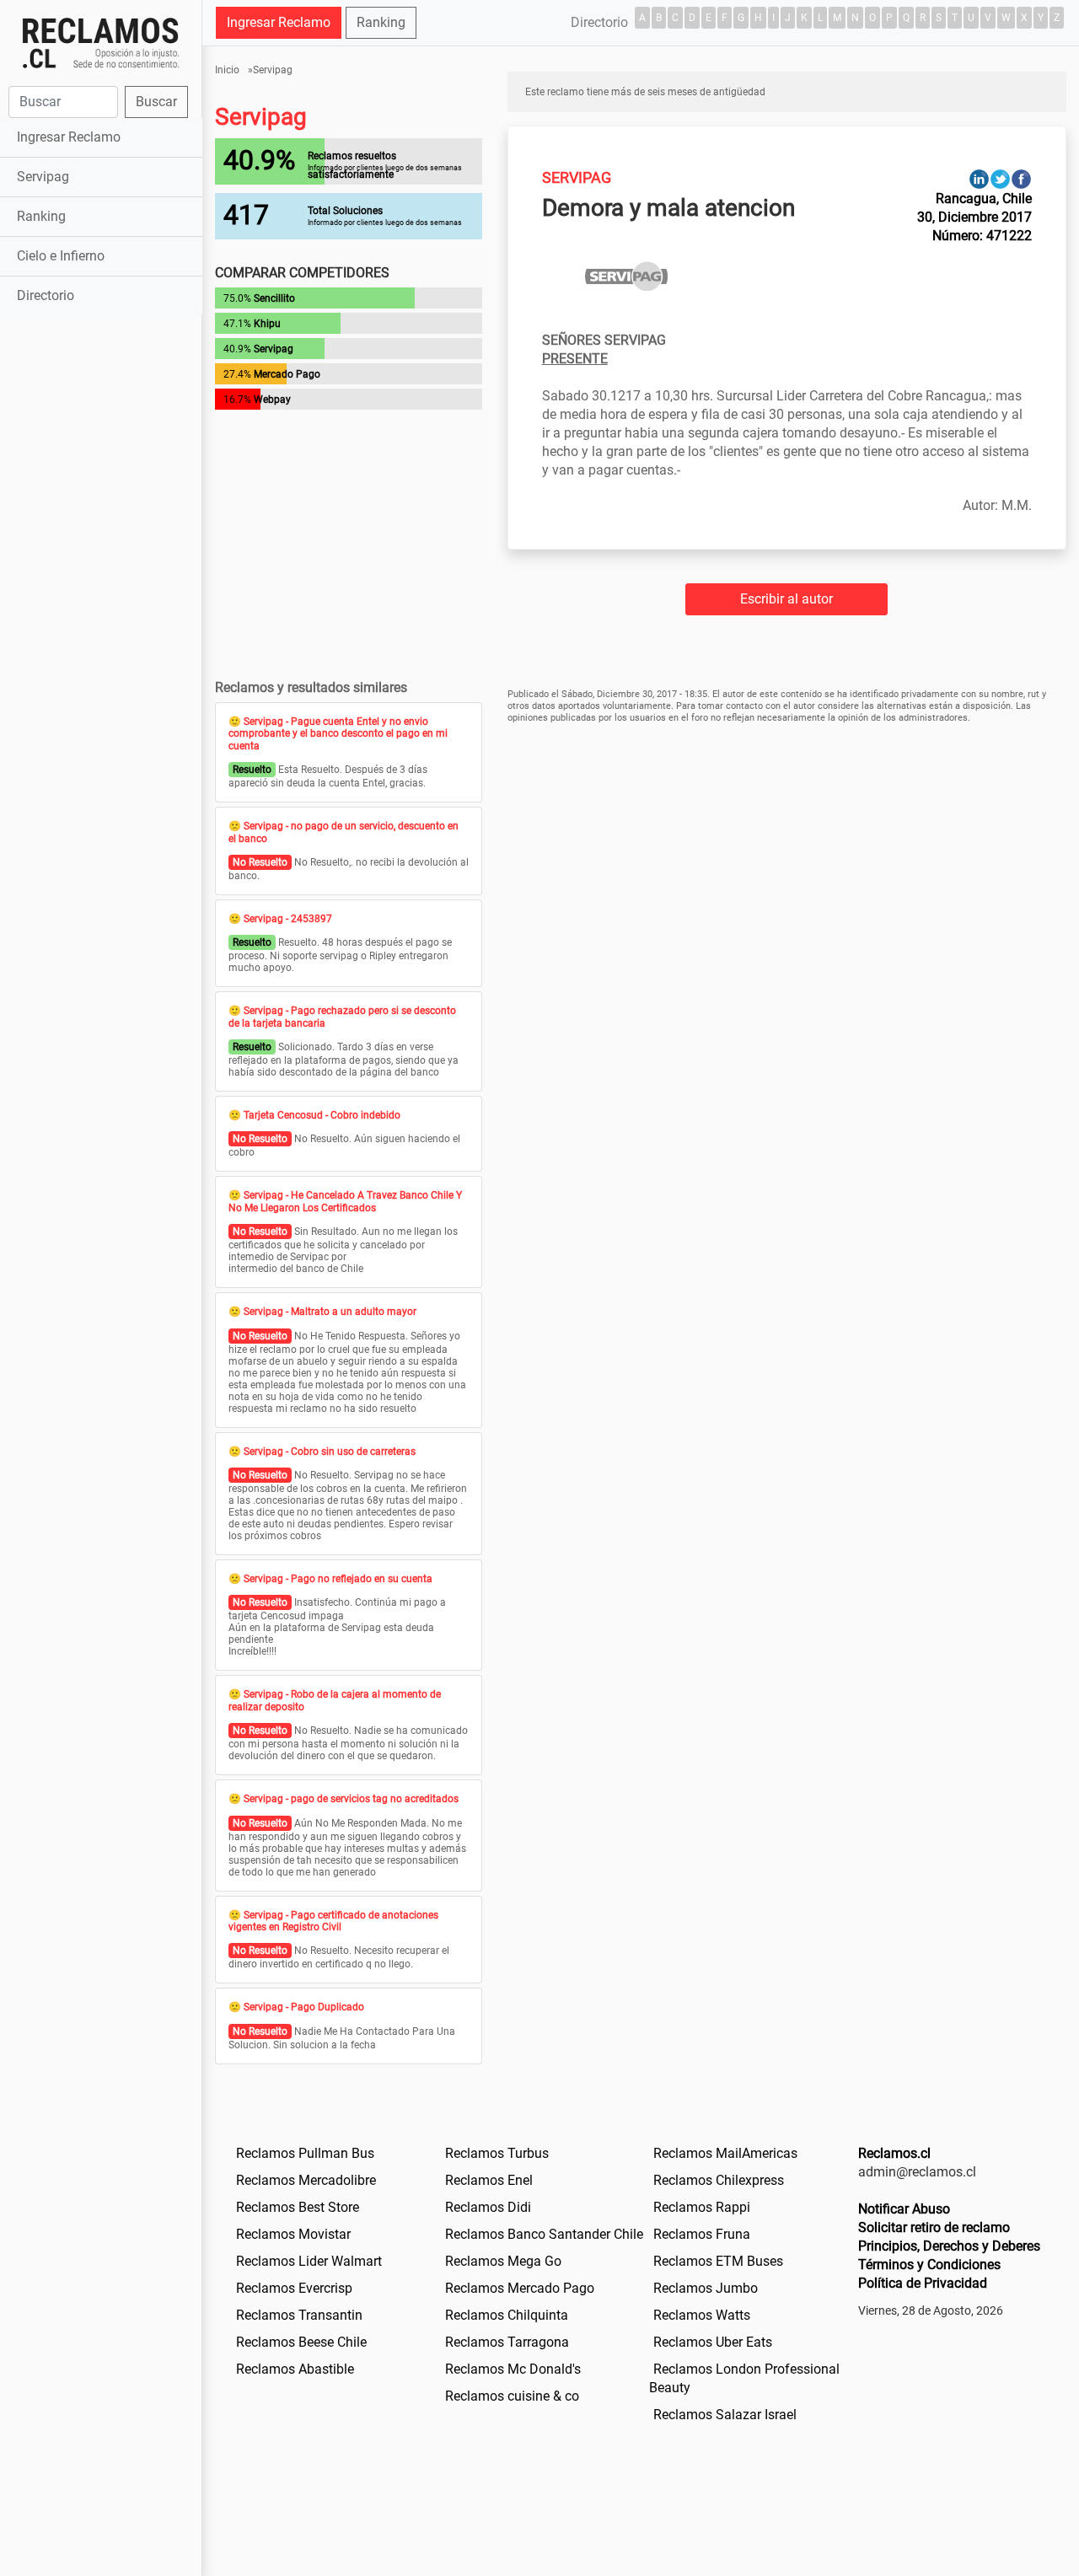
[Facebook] (1021, 178)
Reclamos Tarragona (507, 2342)
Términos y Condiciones (929, 2265)
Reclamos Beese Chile (301, 2342)
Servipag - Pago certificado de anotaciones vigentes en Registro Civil (333, 1921)
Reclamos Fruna (702, 2234)
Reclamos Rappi (702, 2207)
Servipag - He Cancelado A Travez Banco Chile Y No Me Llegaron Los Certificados (345, 1201)
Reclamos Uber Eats (713, 2342)
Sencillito (274, 298)
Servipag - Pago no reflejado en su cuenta (338, 1579)
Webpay (272, 400)
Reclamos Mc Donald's (513, 2369)
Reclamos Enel (489, 2180)
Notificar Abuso (904, 2209)
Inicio (227, 70)
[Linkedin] (979, 178)
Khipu (267, 324)
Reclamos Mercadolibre (306, 2180)
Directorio (46, 295)
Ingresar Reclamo (69, 137)
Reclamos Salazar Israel (725, 2415)
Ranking (41, 216)
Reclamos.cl (894, 2153)
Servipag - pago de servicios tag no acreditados (351, 1799)
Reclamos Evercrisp (294, 2288)
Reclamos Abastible (295, 2369)
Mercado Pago (287, 374)
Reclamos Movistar (293, 2234)
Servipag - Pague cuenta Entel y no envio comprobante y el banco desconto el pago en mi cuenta (338, 734)
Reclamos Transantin (299, 2315)
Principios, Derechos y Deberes (949, 2246)
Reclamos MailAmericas (725, 2153)
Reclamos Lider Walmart (309, 2261)
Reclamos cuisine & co (512, 2396)
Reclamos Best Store (298, 2207)
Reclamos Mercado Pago (520, 2288)
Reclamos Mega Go (503, 2261)
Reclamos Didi (488, 2207)
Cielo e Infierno (61, 256)
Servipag (43, 177)
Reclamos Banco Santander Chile (544, 2234)
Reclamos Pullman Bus (305, 2153)
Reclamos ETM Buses (718, 2261)
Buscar (156, 102)
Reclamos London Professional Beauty (744, 2378)
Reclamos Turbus (497, 2153)
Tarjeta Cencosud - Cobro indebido (322, 1115)
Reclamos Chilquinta (507, 2315)
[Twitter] (1000, 178)
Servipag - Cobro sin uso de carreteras (330, 1452)
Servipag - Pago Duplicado (304, 2007)
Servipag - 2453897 (288, 919)
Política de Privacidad (923, 2283)
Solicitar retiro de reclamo (934, 2227)
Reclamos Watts (702, 2315)
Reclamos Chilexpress (719, 2180)
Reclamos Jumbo (706, 2288)
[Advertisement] (101, 585)
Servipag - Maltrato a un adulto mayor (330, 1312)
